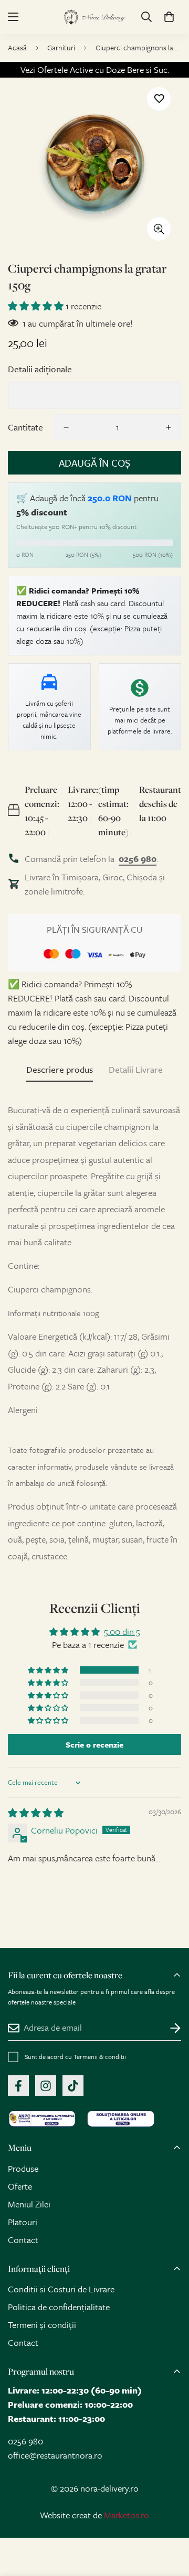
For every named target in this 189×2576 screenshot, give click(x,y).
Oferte (20, 2186)
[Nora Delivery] (95, 17)
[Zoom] (159, 229)
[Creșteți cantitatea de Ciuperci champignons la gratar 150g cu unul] (169, 427)
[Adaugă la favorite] (159, 99)
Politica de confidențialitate (59, 2307)
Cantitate (25, 427)
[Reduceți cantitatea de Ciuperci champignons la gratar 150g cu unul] (66, 427)
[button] (169, 17)
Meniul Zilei (29, 2204)
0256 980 (25, 2441)
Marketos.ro (127, 2515)
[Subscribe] (169, 2028)
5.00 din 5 (122, 1631)
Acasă (17, 47)
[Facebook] (18, 2086)
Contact (23, 2240)
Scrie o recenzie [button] (94, 1744)
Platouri (23, 2222)
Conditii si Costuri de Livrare (61, 2289)
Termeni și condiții (42, 2325)
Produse (23, 2168)
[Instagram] (46, 2086)
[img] (36, 1813)
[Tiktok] (73, 2086)
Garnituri (61, 47)
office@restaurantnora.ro (55, 2455)
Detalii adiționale (40, 369)
